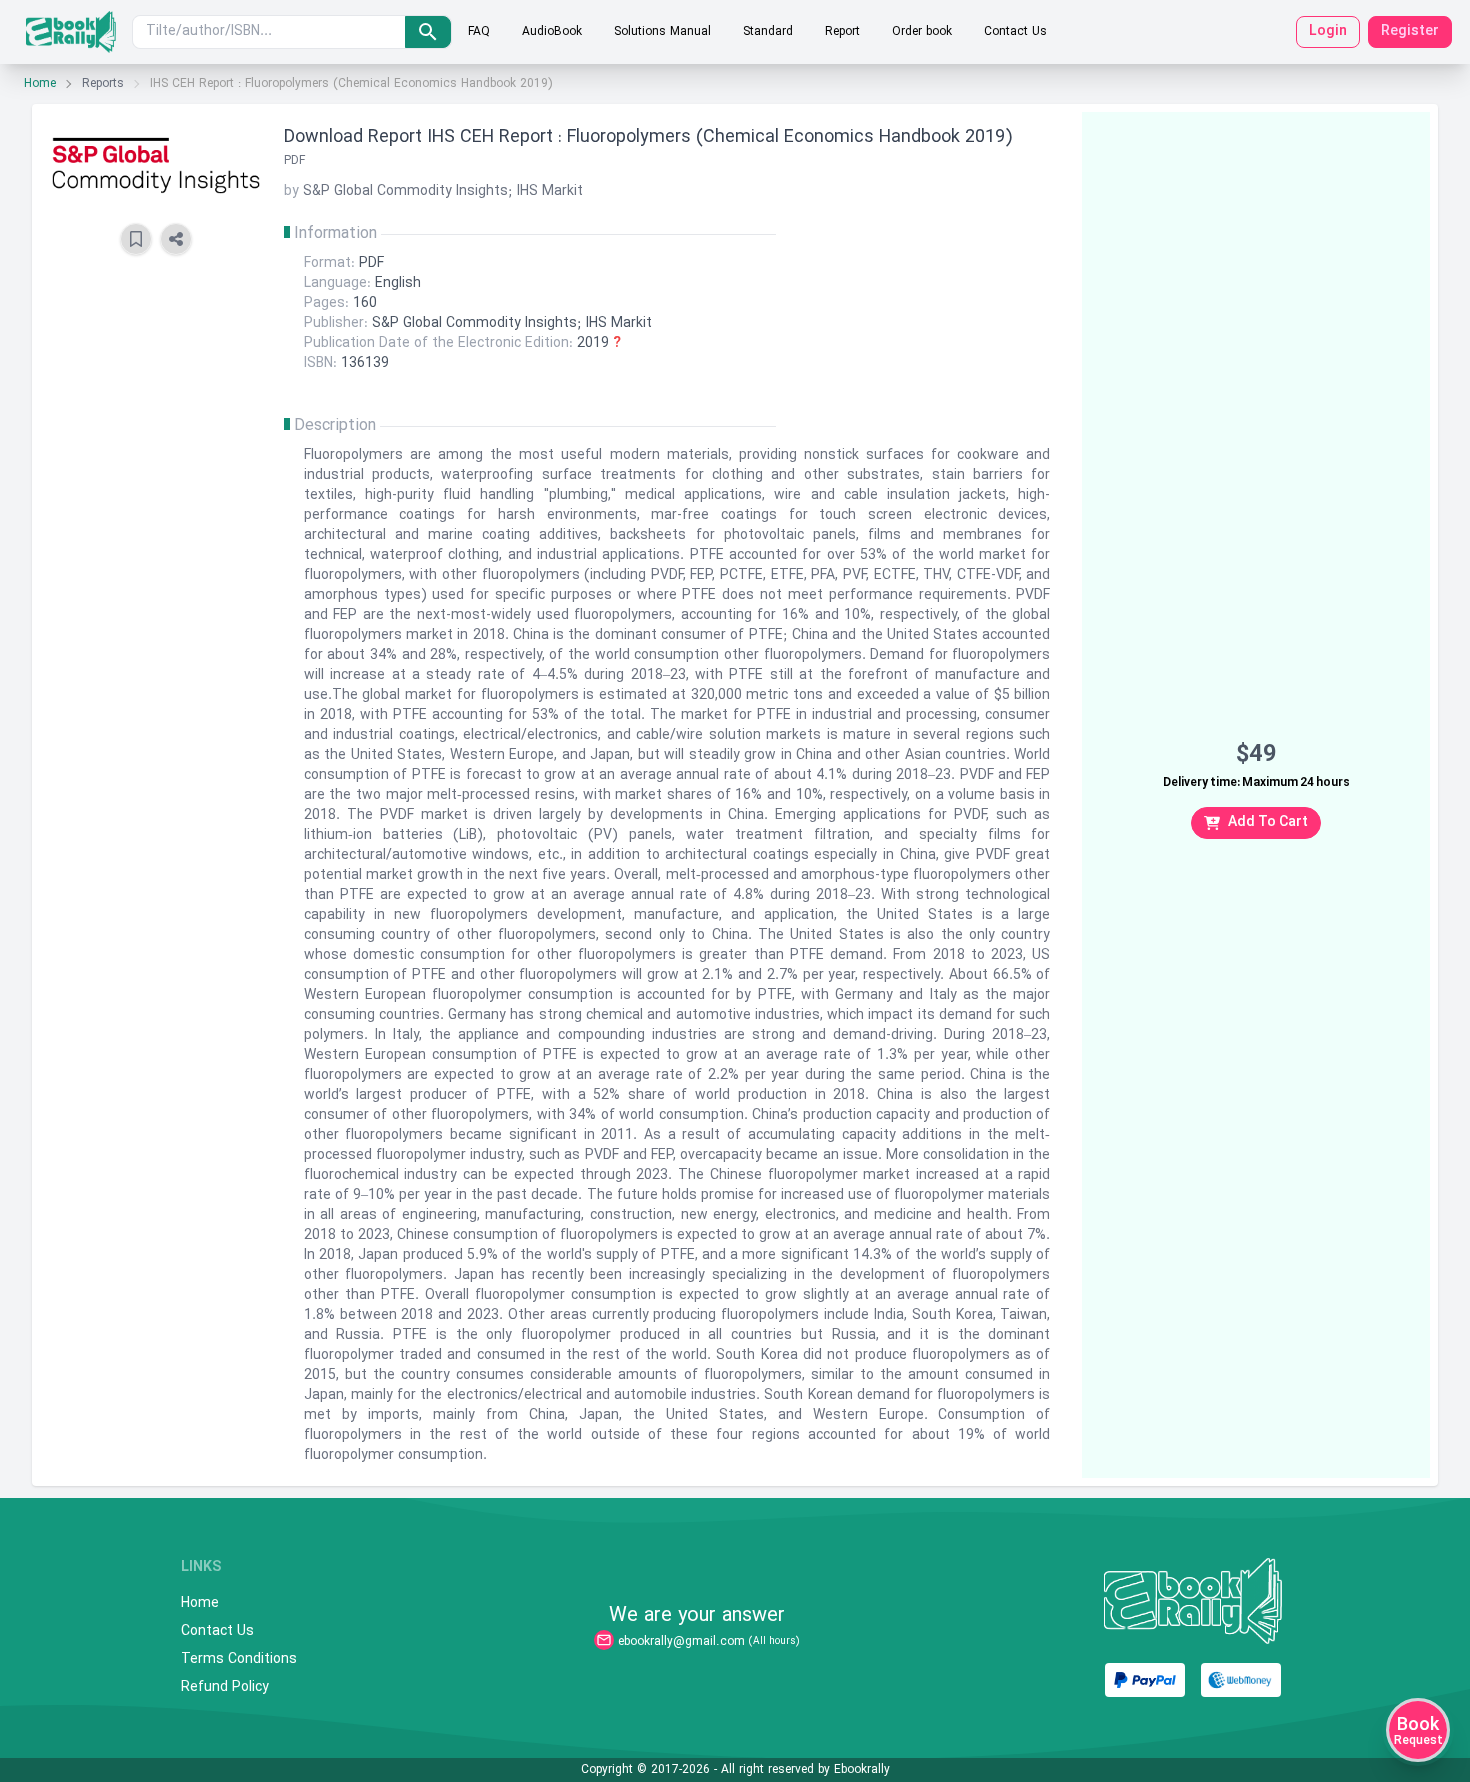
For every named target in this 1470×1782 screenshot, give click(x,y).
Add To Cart (1268, 822)
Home (40, 84)
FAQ (479, 32)
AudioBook (552, 32)
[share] (176, 239)
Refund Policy (225, 1688)
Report (842, 32)
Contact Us (1015, 32)
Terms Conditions (239, 1660)
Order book (922, 32)
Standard (768, 32)
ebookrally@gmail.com (681, 1642)
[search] (428, 32)
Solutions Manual (662, 32)
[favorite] (136, 239)
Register (1410, 31)
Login (1328, 31)
